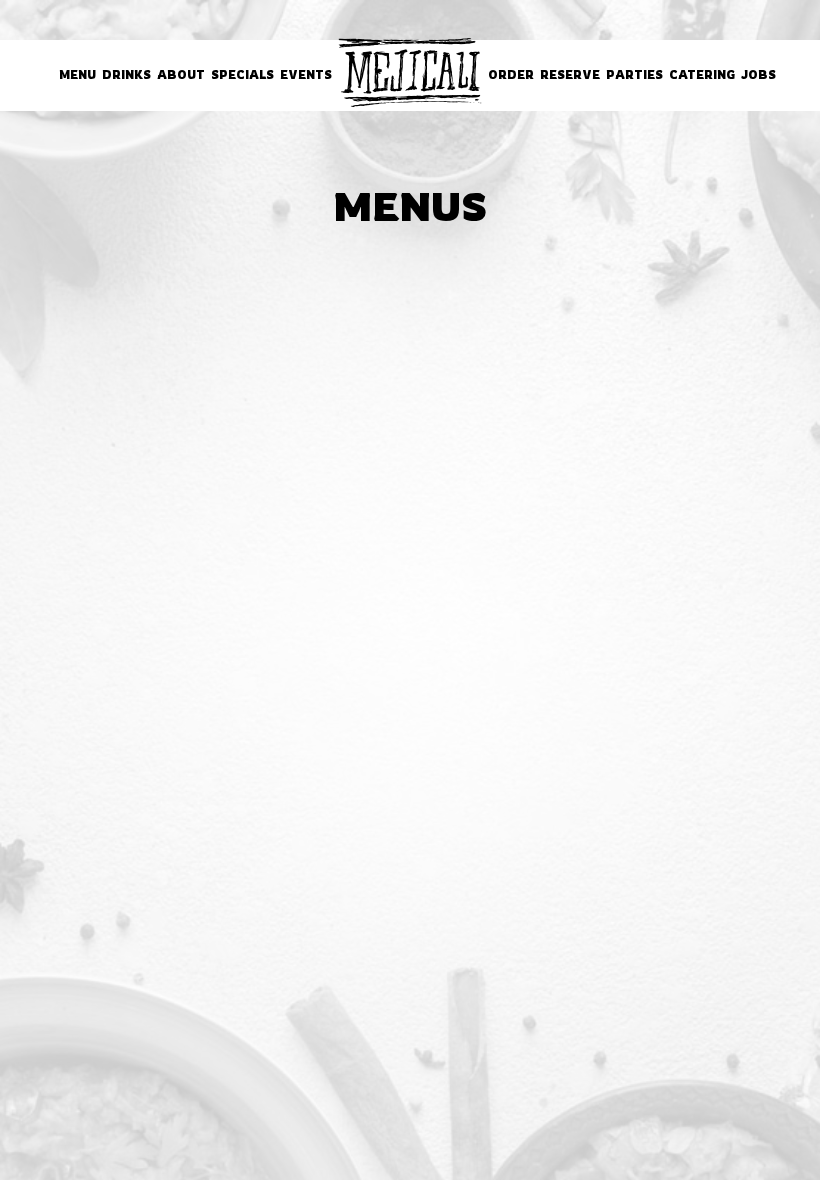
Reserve (570, 75)
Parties (634, 75)
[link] (410, 72)
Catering (702, 75)
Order (511, 75)
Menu (77, 75)
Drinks (126, 75)
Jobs (758, 75)
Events (306, 75)
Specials (242, 75)
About (181, 75)
